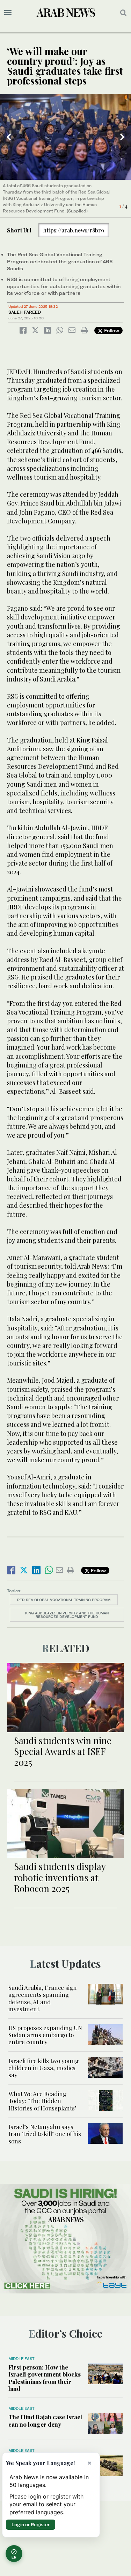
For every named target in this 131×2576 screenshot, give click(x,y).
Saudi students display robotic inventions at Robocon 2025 (60, 1877)
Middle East (21, 2359)
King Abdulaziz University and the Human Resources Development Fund (67, 1615)
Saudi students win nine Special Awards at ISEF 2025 (63, 1751)
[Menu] (8, 13)
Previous (9, 137)
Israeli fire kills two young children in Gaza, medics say (43, 2068)
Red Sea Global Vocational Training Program (64, 1600)
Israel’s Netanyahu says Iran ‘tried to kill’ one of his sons (45, 2134)
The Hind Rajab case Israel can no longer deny (45, 2420)
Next (122, 137)
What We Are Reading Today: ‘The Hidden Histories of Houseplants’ (42, 2101)
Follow (111, 330)
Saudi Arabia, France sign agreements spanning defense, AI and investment (43, 1998)
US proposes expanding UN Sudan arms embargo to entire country (45, 2035)
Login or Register (31, 2524)
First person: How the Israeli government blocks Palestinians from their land (45, 2378)
